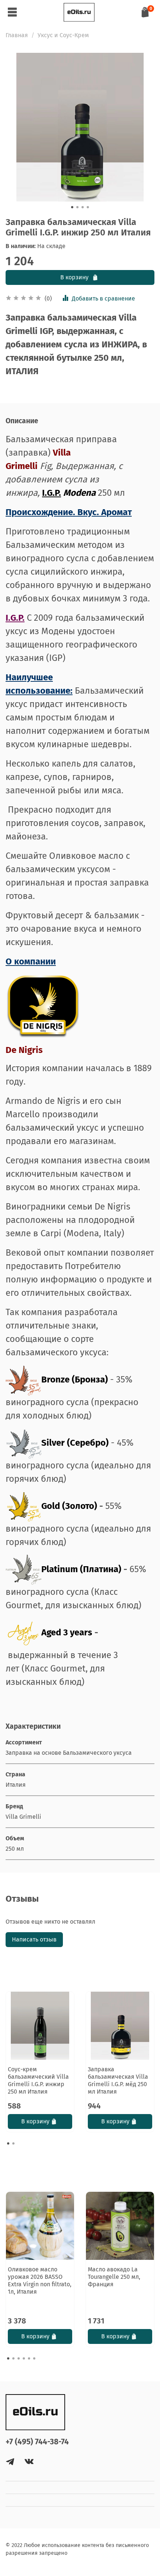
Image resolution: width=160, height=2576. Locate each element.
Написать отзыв (34, 1939)
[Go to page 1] (8, 2143)
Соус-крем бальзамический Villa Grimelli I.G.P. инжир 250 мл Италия (38, 2080)
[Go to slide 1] (72, 207)
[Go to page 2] (13, 2143)
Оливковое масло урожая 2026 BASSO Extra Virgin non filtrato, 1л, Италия (40, 2281)
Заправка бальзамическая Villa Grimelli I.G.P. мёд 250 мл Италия (118, 2080)
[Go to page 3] (19, 2358)
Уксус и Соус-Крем (63, 35)
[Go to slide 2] (77, 207)
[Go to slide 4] (88, 207)
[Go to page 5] (29, 2358)
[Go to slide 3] (83, 207)
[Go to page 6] (34, 2358)
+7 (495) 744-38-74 (37, 2442)
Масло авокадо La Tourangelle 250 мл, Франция (114, 2277)
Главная (17, 35)
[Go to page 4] (24, 2358)
